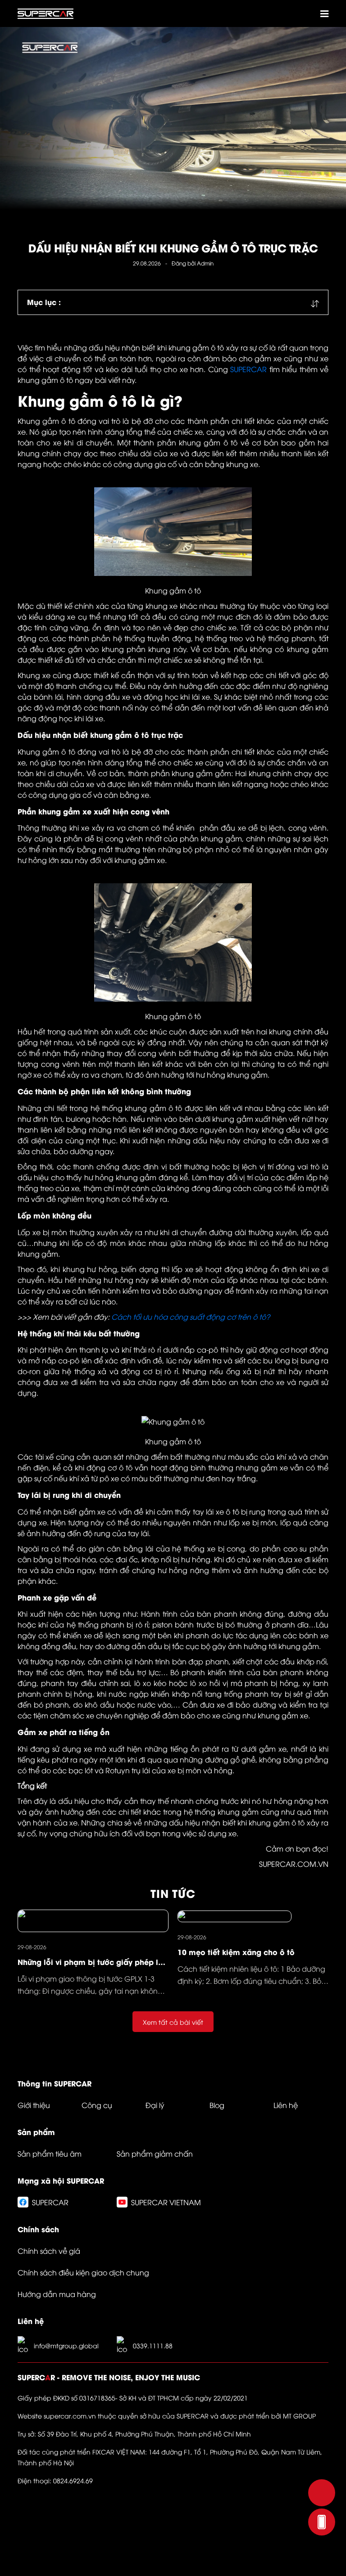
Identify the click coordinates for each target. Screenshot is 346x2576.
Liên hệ (286, 2105)
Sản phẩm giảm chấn (155, 2153)
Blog (217, 2105)
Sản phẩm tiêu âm (50, 2153)
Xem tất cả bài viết (173, 2022)
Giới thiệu (34, 2105)
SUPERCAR (248, 369)
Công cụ (97, 2105)
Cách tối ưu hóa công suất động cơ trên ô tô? (191, 1317)
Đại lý (155, 2105)
